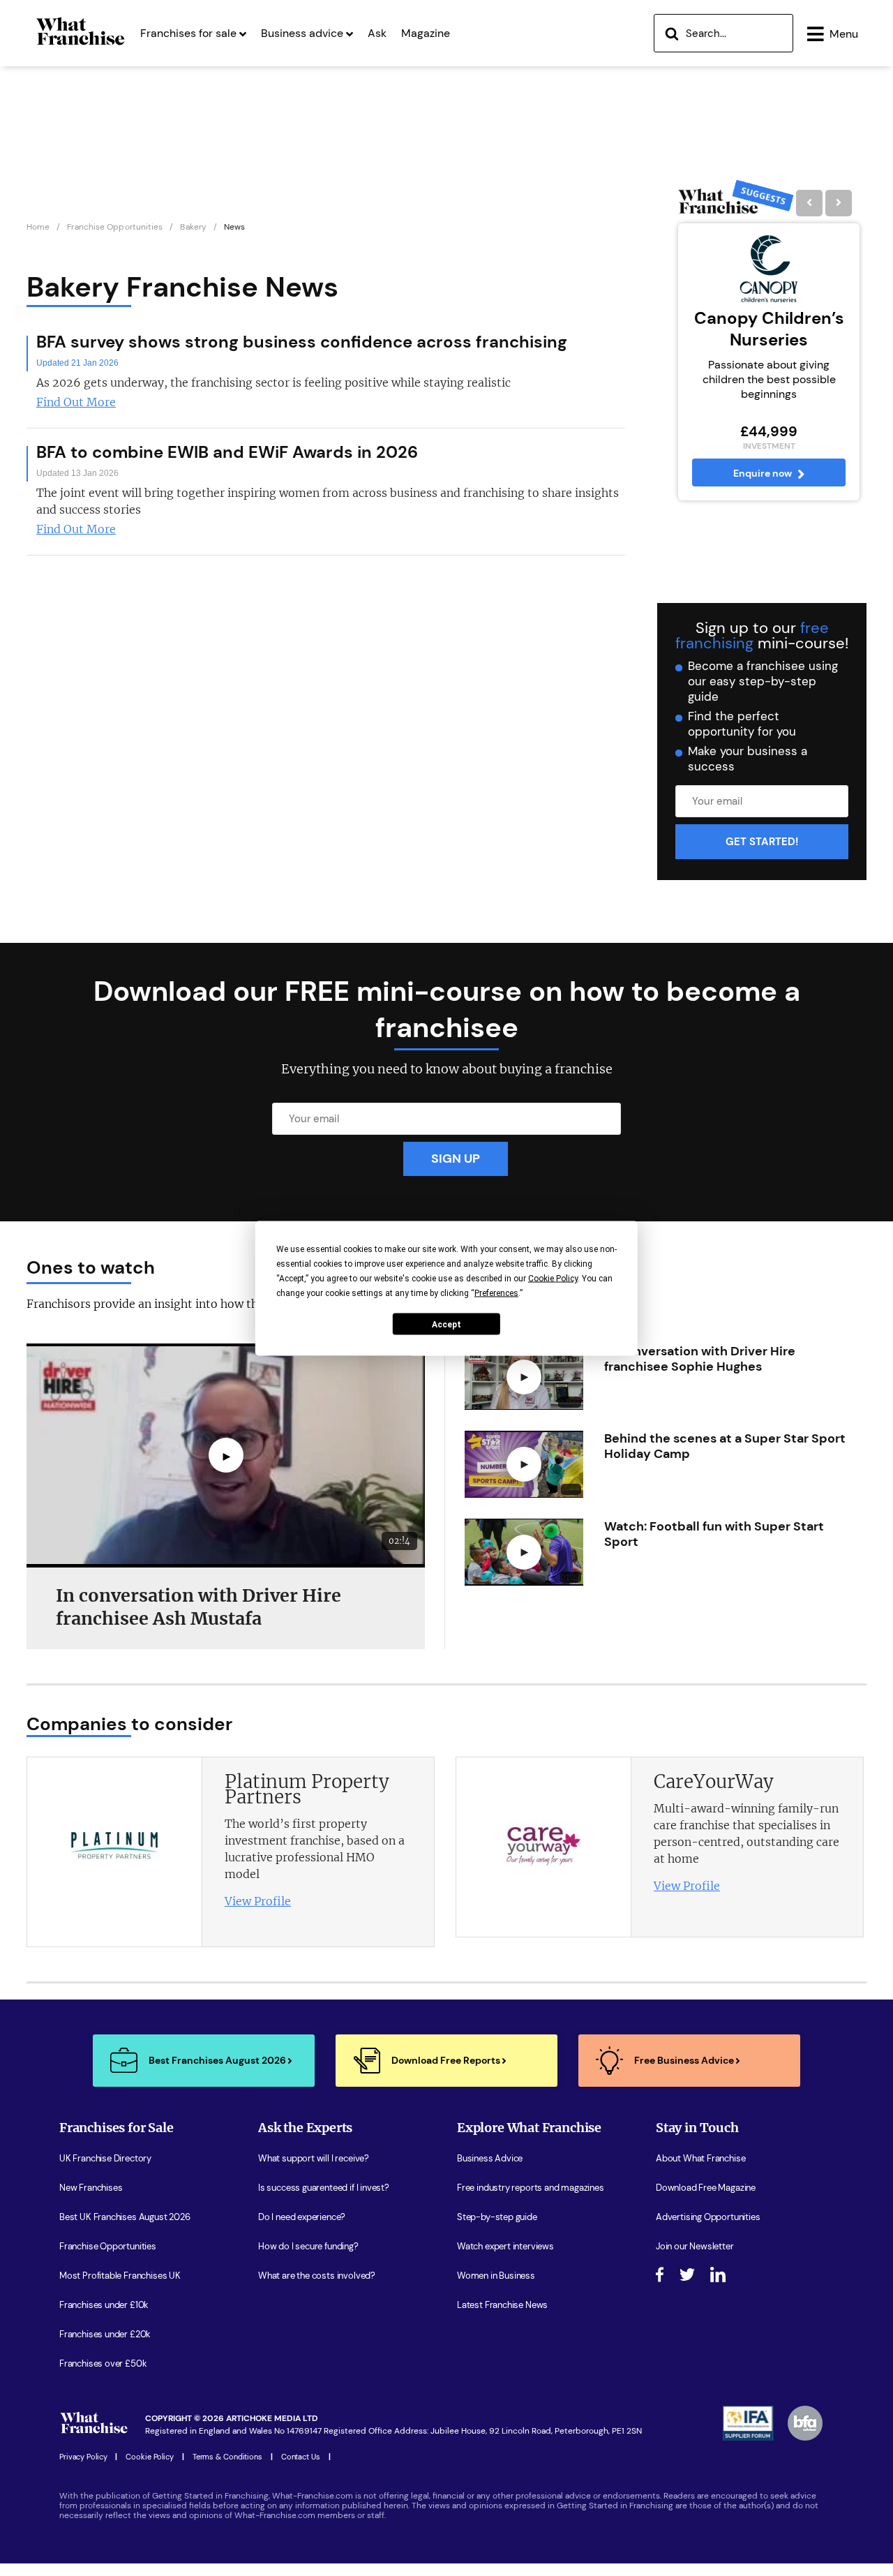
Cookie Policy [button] (553, 1278)
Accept (446, 1324)
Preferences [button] (496, 1293)
